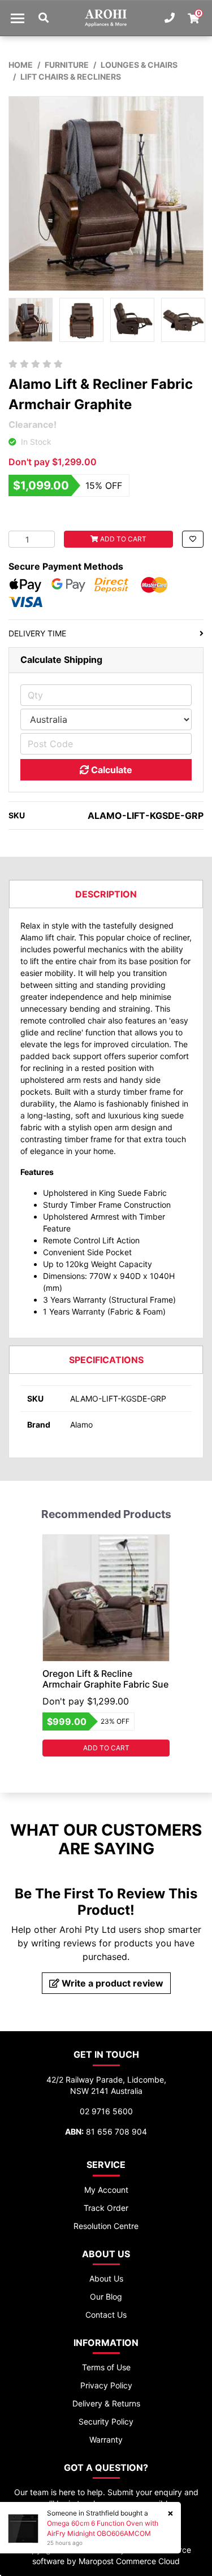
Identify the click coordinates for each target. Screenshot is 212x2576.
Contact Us (106, 2315)
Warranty (106, 2440)
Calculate (111, 770)
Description (106, 894)
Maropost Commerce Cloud (129, 2561)
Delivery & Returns (106, 2403)
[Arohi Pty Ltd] (106, 18)
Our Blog (106, 2297)
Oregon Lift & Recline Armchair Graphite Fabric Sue (105, 1679)
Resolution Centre (106, 2226)
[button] (193, 539)
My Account (106, 2190)
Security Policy (106, 2421)
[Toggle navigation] (18, 18)
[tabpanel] (106, 1645)
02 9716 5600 (106, 2111)
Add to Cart (122, 539)
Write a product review (111, 1983)
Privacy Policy (106, 2385)
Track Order (106, 2208)
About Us (106, 2278)
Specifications (106, 1360)
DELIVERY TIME (37, 633)
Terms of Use (106, 2367)
